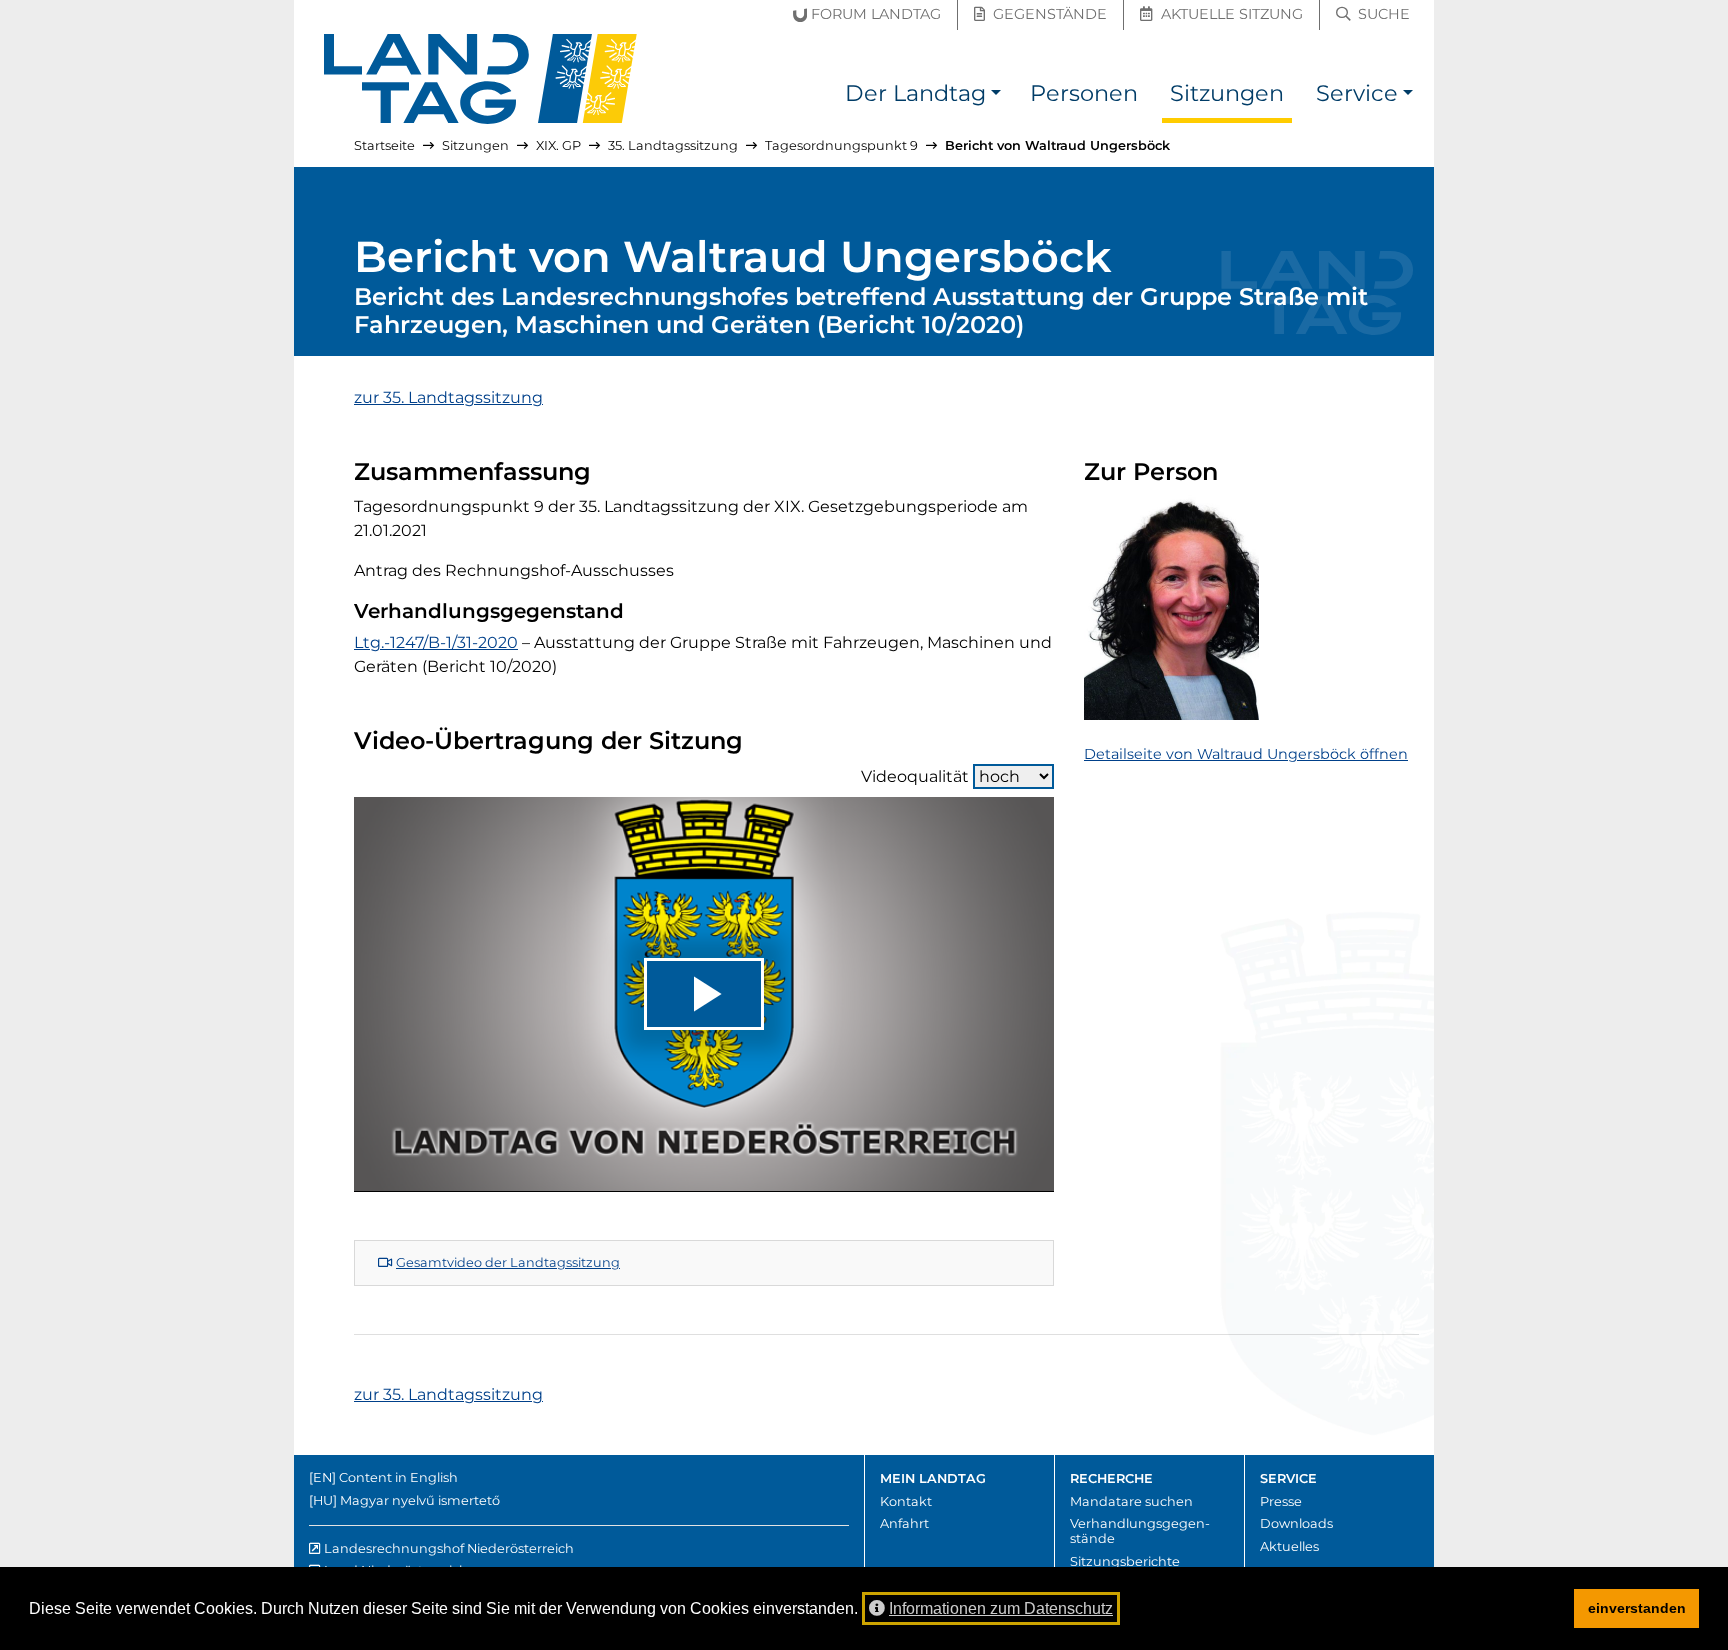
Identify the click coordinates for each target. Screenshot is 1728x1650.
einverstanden (1637, 1608)
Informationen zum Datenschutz (1001, 1608)
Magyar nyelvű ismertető (420, 1500)
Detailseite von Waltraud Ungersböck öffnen (1246, 754)
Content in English (398, 1477)
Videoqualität (915, 776)
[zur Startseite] (481, 79)
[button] (996, 96)
